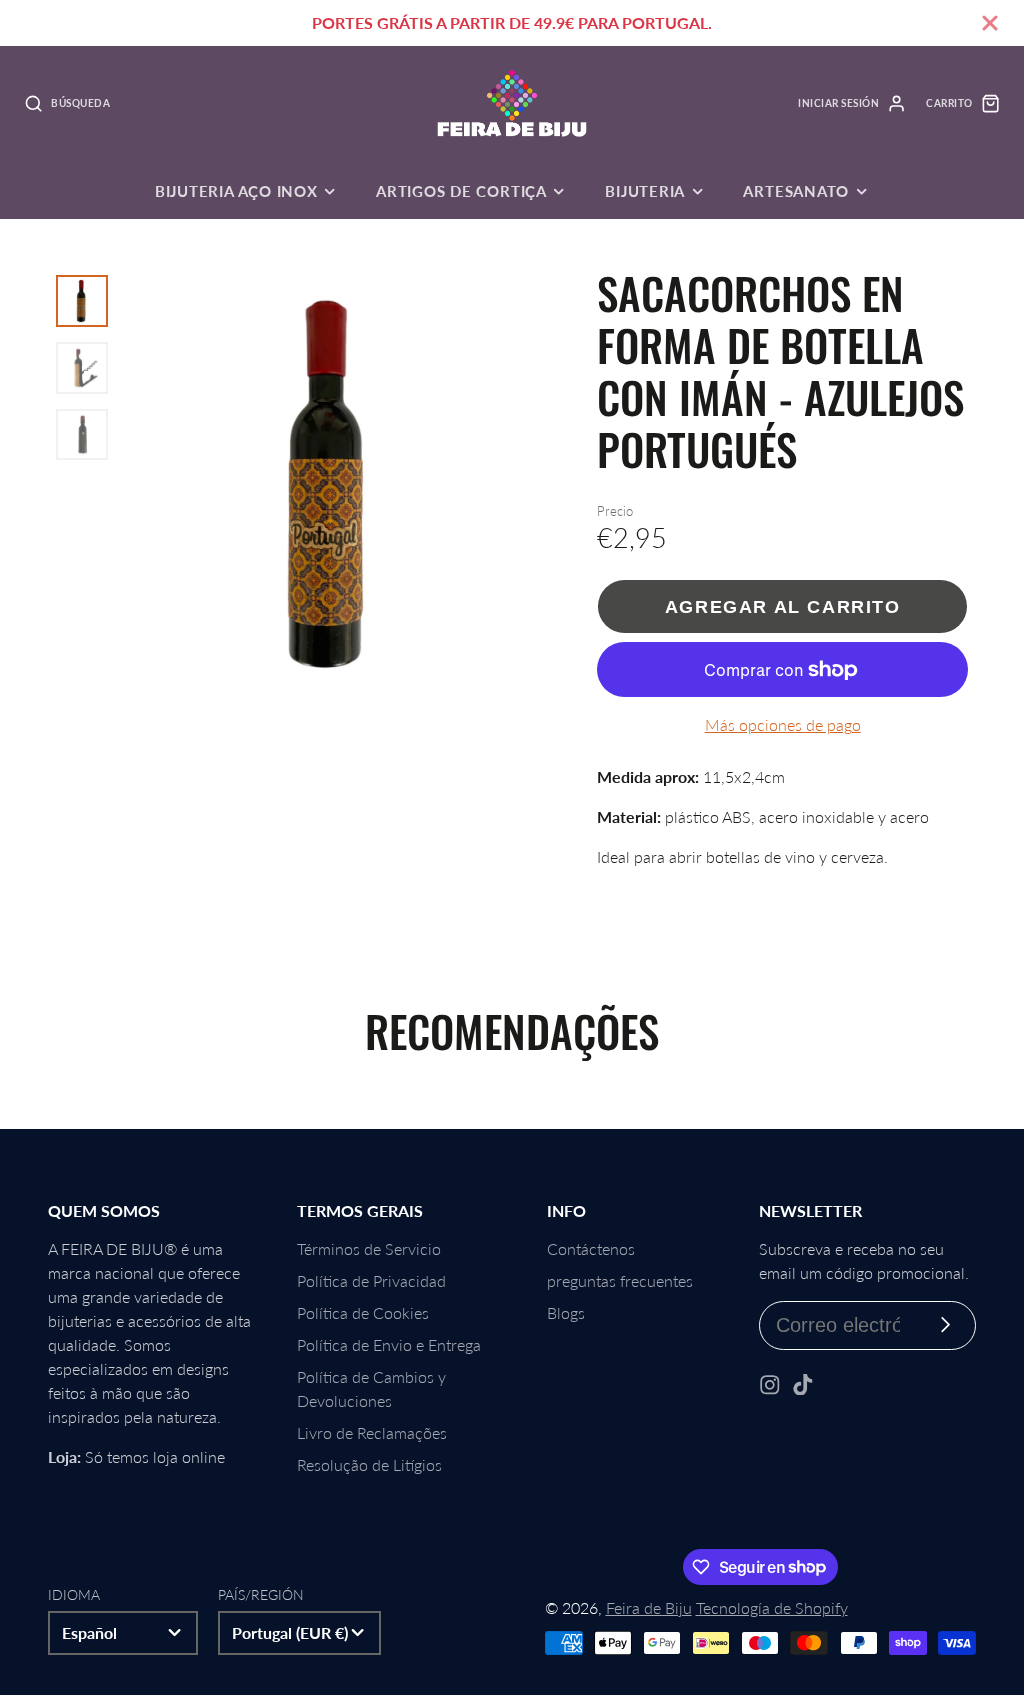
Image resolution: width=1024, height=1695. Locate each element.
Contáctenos (591, 1248)
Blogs (566, 1312)
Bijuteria (645, 191)
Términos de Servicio (369, 1248)
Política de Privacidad (371, 1280)
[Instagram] (770, 1385)
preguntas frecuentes (620, 1280)
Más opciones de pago (783, 724)
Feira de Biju (649, 1607)
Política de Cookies (363, 1312)
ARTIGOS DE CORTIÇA (461, 191)
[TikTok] (803, 1385)
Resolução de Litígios (369, 1464)
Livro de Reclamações (372, 1432)
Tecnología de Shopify (772, 1607)
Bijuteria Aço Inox (236, 191)
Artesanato (796, 191)
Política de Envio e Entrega (389, 1344)
